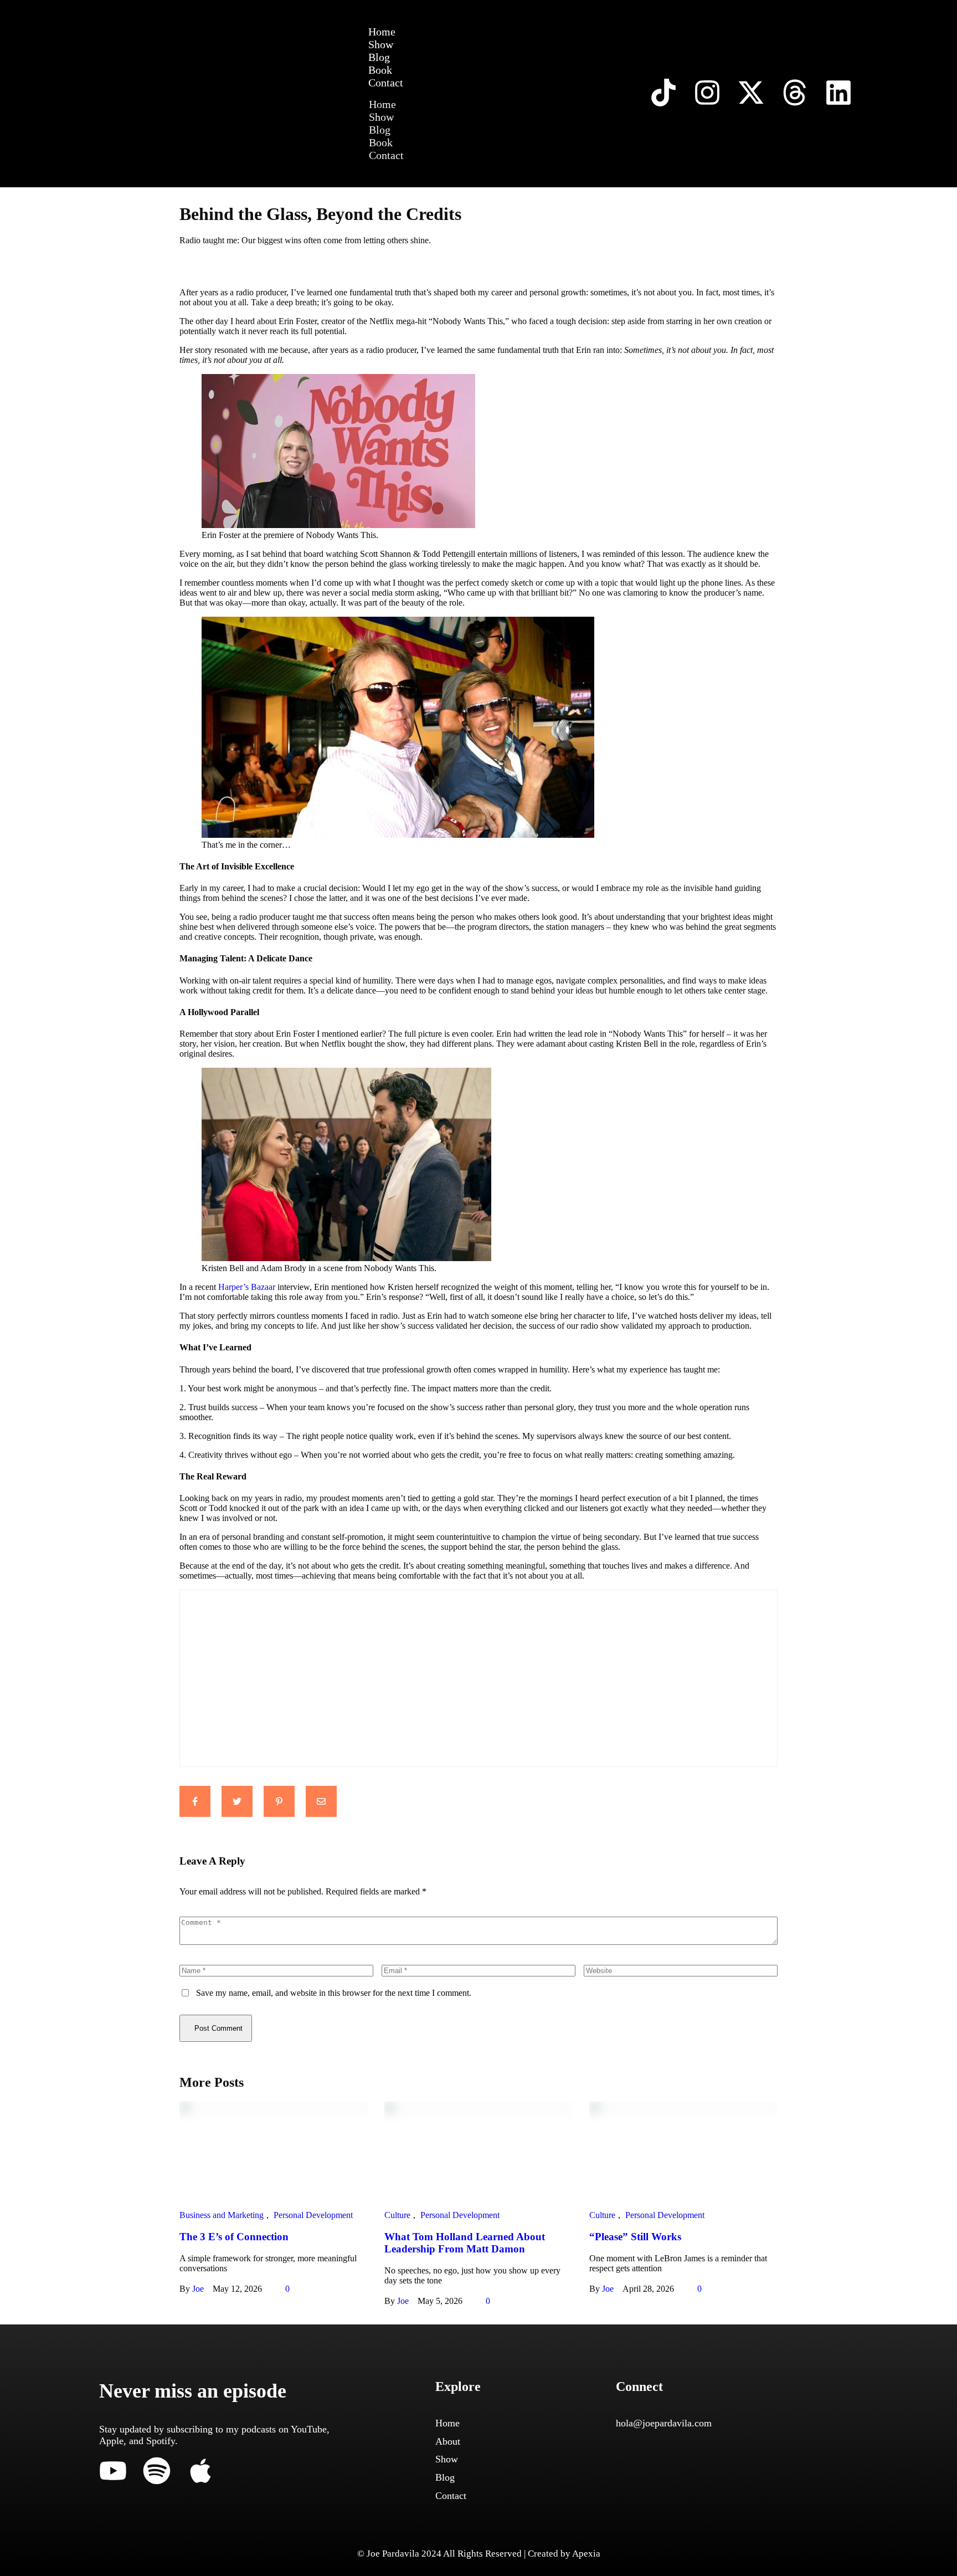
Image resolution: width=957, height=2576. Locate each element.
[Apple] (200, 2471)
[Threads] (795, 93)
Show (381, 44)
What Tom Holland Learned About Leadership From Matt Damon (465, 2243)
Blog (379, 57)
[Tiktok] (663, 93)
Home (382, 32)
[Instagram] (707, 93)
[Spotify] (157, 2471)
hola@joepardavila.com (664, 2423)
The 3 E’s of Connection (234, 2237)
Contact (386, 83)
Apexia (586, 2554)
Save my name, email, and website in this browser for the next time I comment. (334, 1993)
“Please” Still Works (635, 2237)
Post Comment (218, 2028)
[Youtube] (113, 2471)
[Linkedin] (838, 93)
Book (380, 70)
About (448, 2441)
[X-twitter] (751, 93)
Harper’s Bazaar (247, 1287)
